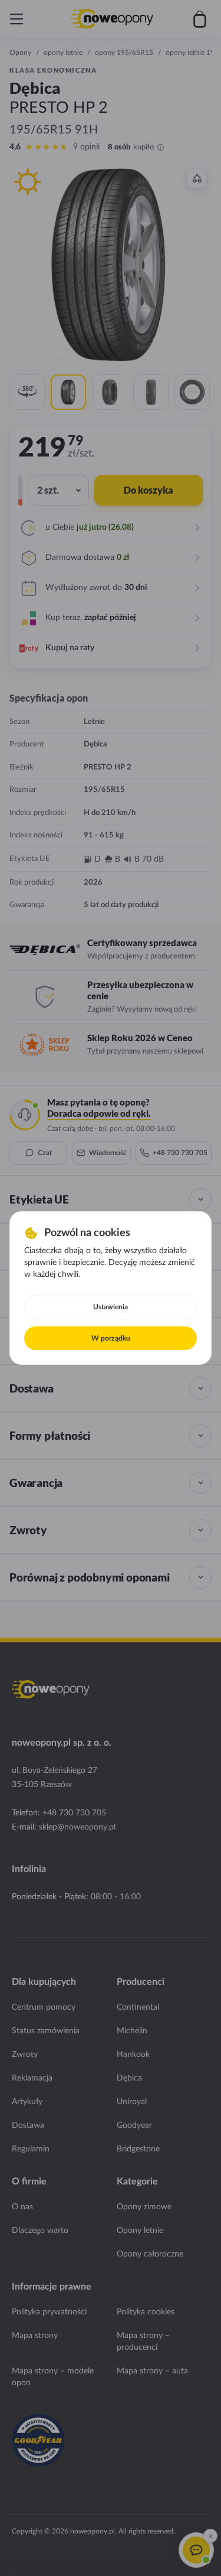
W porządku (111, 1338)
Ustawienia (111, 1307)
